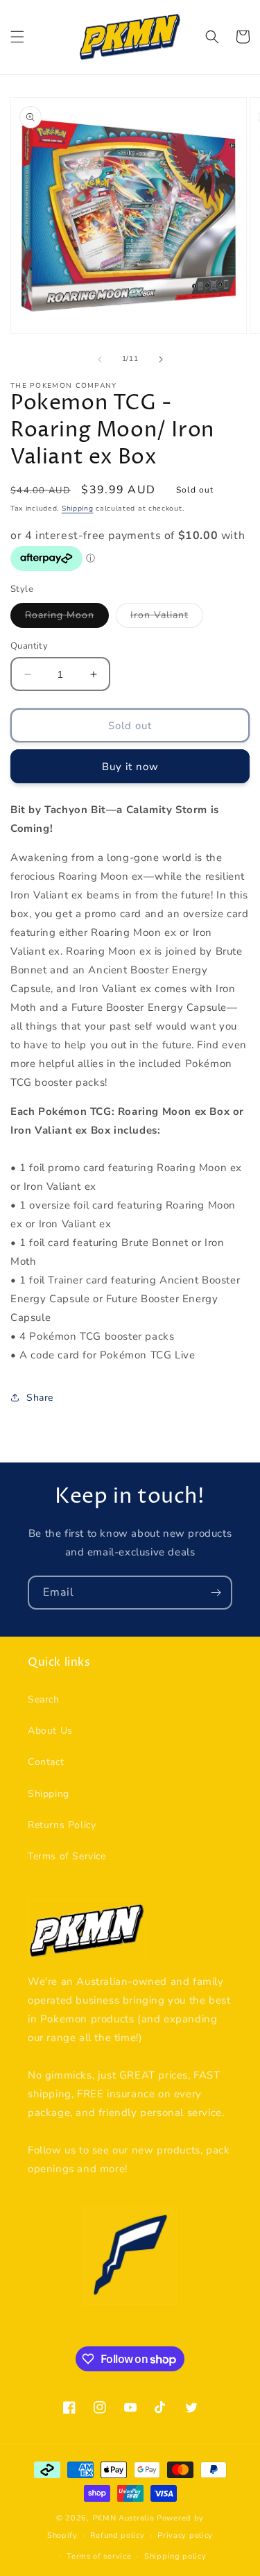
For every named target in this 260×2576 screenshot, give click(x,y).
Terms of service (99, 2556)
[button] (17, 37)
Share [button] (40, 1398)
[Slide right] (161, 359)
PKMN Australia (123, 2518)
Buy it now (130, 767)
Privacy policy (185, 2535)
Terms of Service (67, 1856)
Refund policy (117, 2535)
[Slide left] (100, 359)
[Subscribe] (216, 1593)
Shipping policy (175, 2556)
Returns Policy (62, 1825)
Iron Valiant (167, 618)
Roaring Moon (67, 618)
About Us (50, 1731)
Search (44, 1699)
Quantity (29, 646)
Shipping (78, 509)
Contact (46, 1762)
